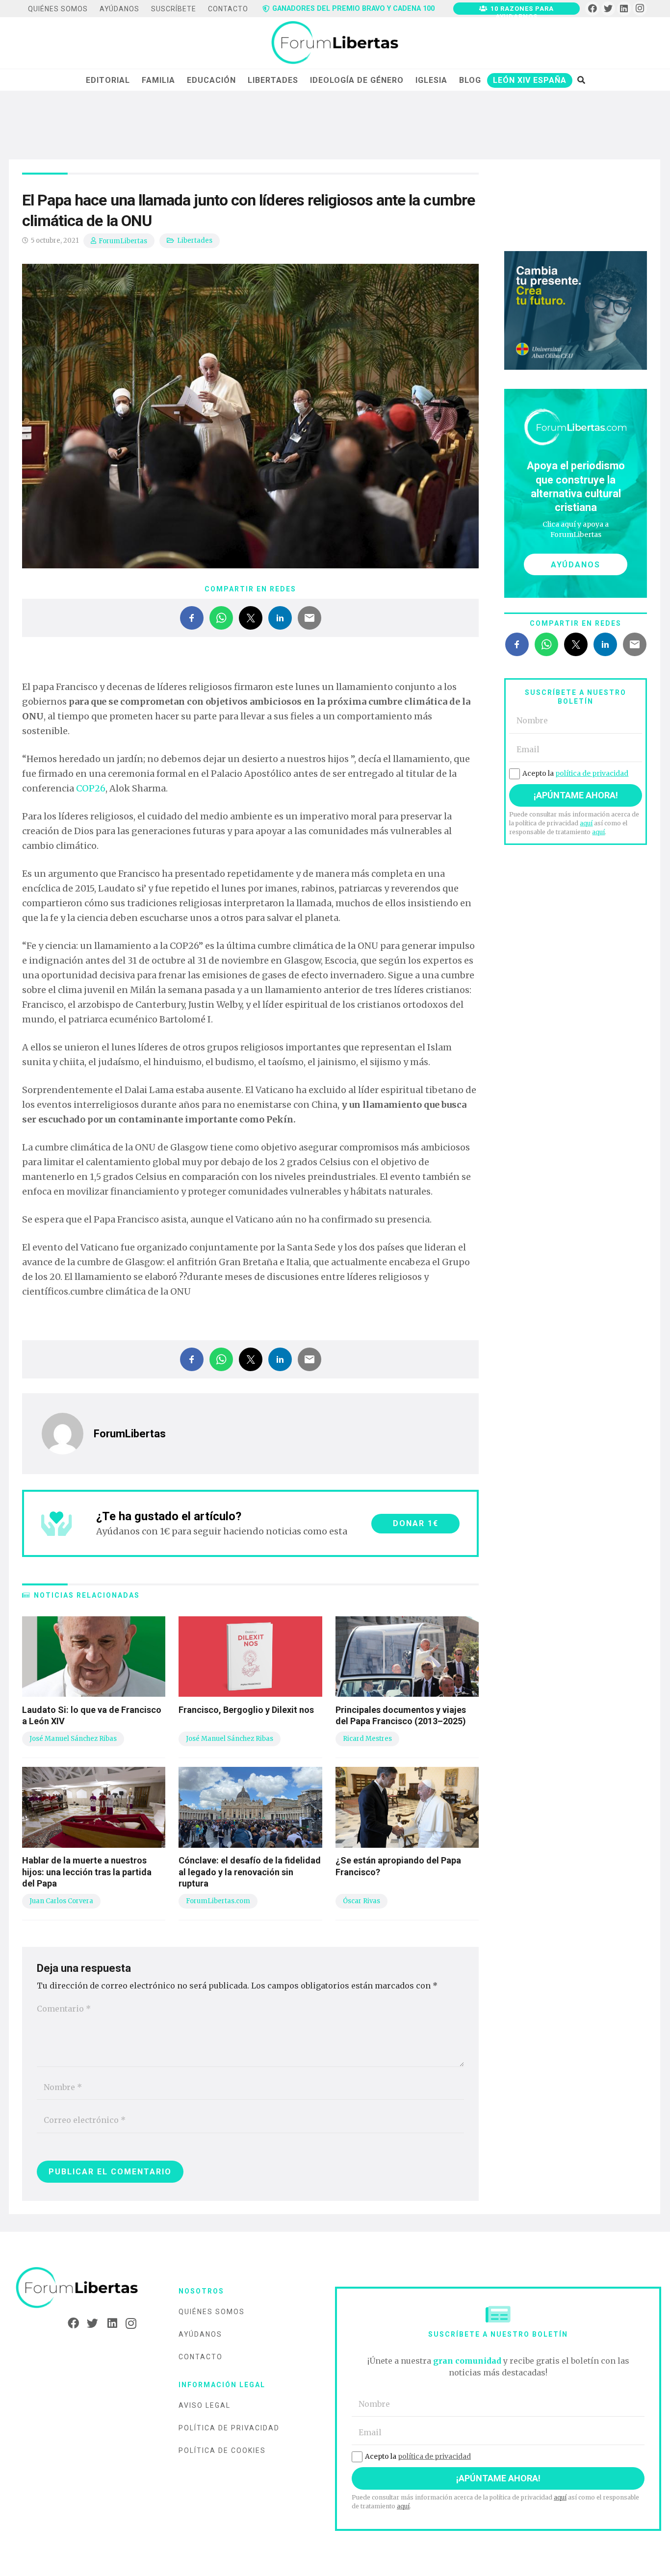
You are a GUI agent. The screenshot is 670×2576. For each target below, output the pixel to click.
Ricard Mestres (367, 1739)
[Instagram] (640, 9)
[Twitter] (608, 9)
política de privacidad (592, 773)
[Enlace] (335, 43)
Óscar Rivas (361, 1901)
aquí (586, 823)
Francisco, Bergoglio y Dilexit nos (246, 1710)
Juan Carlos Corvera (61, 1901)
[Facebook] (592, 9)
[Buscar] (581, 80)
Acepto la (575, 773)
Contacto (201, 2357)
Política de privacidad (229, 2428)
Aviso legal (205, 2405)
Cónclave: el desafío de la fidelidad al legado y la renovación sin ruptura (250, 1872)
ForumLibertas (123, 241)
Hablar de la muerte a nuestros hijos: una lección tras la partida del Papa (87, 1872)
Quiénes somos (212, 2312)
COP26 (91, 788)
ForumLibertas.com (218, 1901)
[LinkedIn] (624, 9)
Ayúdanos (200, 2334)
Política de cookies (222, 2450)
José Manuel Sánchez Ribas (73, 1739)
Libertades (195, 241)
